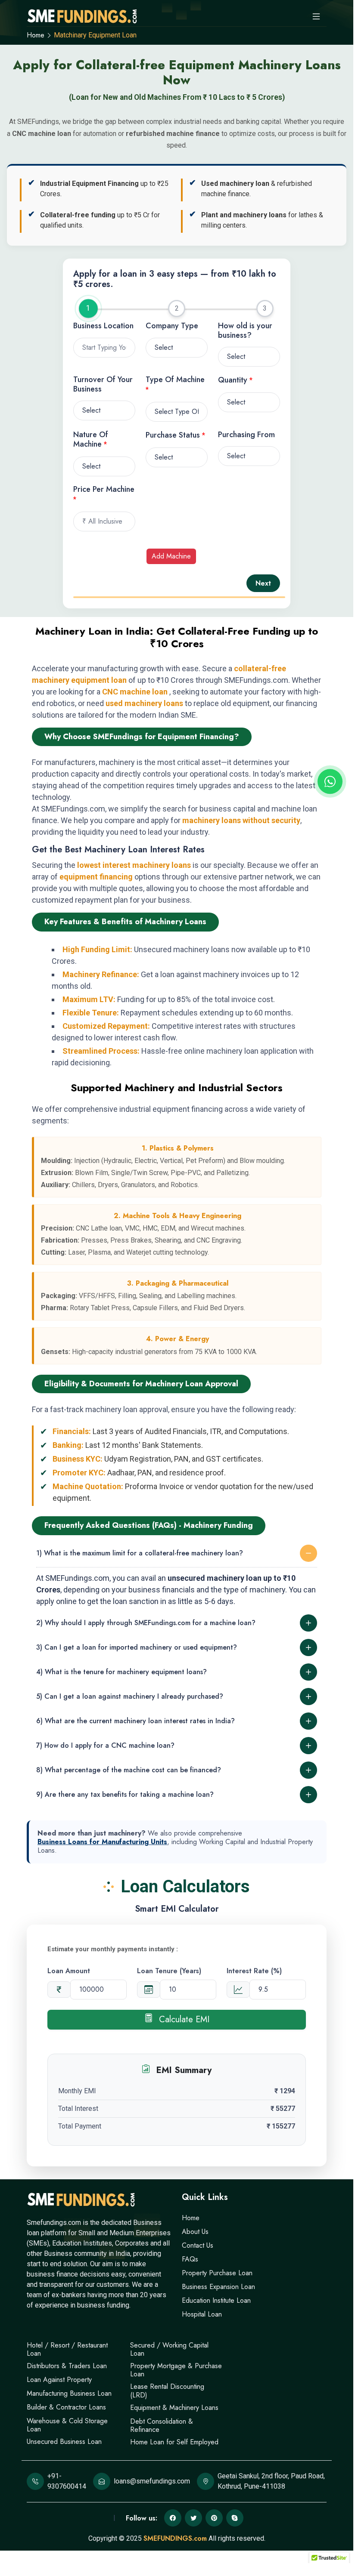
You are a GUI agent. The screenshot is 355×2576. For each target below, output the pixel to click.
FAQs (190, 2259)
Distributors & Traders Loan (67, 2366)
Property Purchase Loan (217, 2273)
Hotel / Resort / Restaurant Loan (67, 2349)
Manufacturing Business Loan (69, 2393)
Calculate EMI (183, 2019)
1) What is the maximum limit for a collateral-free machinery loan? (140, 1553)
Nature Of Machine (91, 440)
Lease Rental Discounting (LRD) (167, 2391)
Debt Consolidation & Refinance (162, 2425)
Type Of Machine (175, 384)
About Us (195, 2232)
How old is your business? (245, 331)
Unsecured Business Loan (64, 2442)
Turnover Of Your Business (103, 384)
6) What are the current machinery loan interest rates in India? (135, 1721)
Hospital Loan (202, 2314)
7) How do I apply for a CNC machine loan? (105, 1745)
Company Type (172, 326)
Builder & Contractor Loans (66, 2407)
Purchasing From (246, 435)
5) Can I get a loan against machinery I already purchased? (130, 1696)
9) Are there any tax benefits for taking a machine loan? (125, 1794)
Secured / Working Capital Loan (169, 2349)
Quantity (235, 380)
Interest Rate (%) (254, 1971)
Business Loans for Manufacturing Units (102, 1842)
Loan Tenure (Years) (169, 1971)
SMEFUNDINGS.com (175, 2538)
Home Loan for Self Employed (174, 2442)
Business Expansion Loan (218, 2287)
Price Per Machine (104, 494)
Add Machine (171, 556)
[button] (329, 2561)
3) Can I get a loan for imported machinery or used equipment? (137, 1647)
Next (263, 583)
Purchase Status (175, 435)
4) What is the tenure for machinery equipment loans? (121, 1672)
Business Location (103, 326)
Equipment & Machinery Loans (174, 2408)
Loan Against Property (59, 2380)
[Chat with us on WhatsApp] (330, 781)
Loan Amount (69, 1971)
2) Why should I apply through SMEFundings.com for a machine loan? (146, 1623)
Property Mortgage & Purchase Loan (176, 2370)
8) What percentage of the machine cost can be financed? (129, 1770)
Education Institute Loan (216, 2300)
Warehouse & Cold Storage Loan (67, 2425)
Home (36, 35)
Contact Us (198, 2245)
